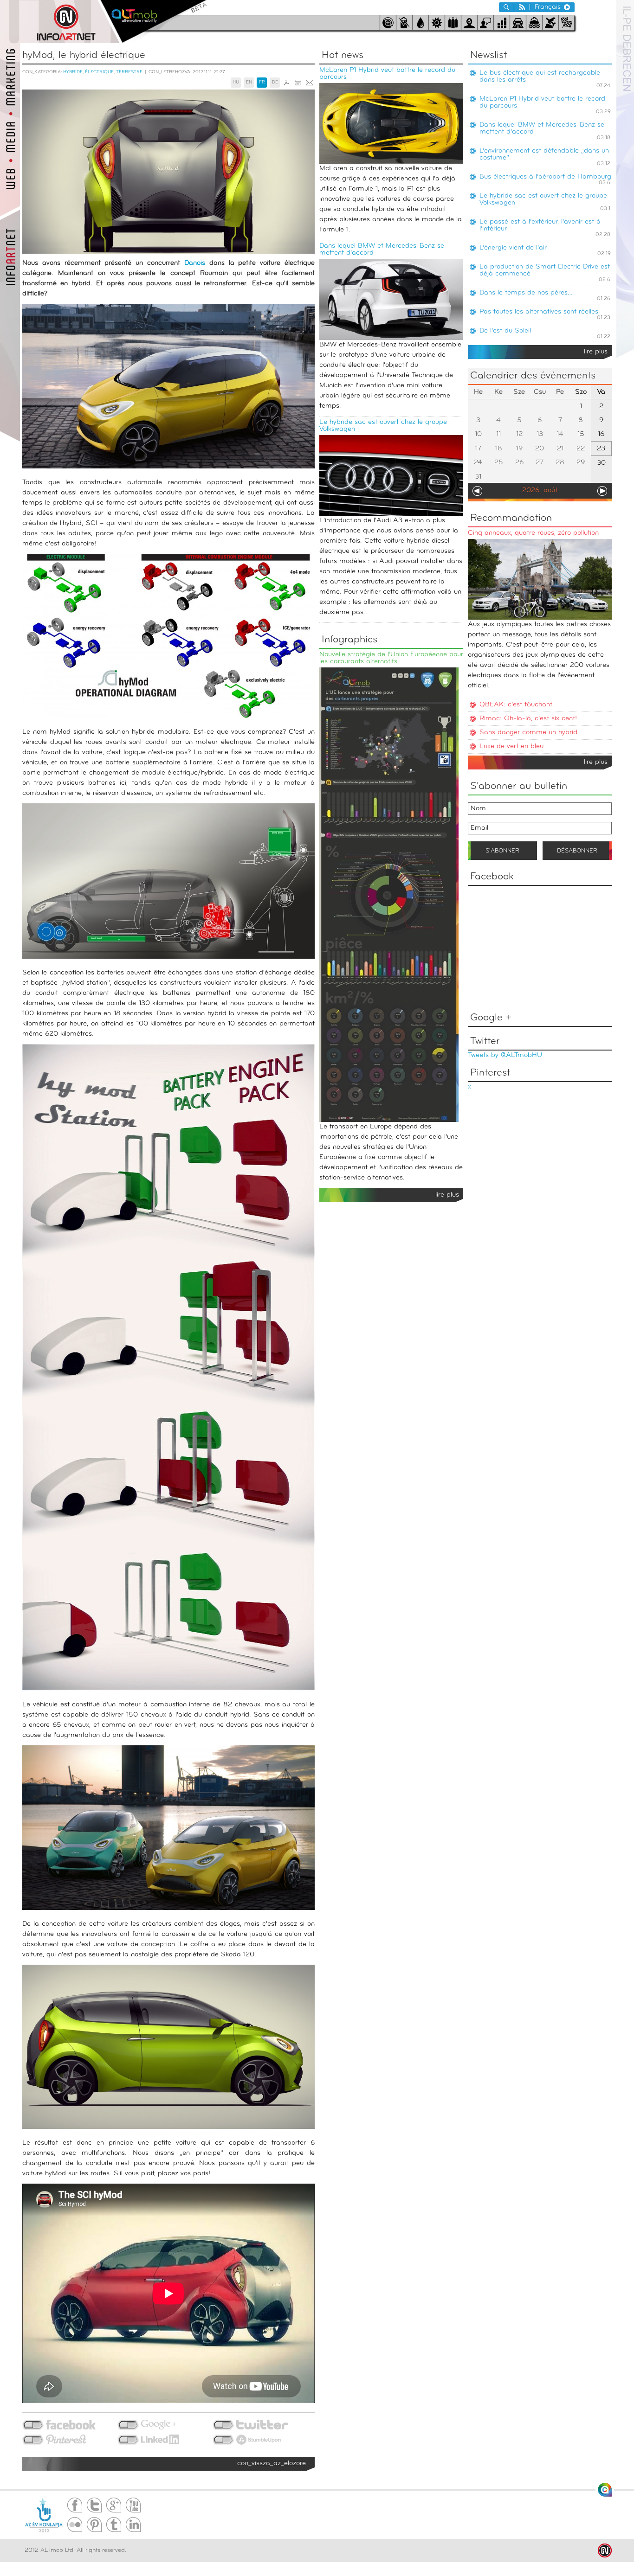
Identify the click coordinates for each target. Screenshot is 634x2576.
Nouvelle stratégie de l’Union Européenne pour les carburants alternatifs (391, 658)
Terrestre (129, 72)
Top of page (605, 2490)
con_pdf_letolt (286, 83)
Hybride (73, 72)
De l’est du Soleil (505, 331)
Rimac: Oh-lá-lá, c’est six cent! (528, 719)
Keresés (506, 7)
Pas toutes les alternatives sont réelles (539, 312)
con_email (310, 83)
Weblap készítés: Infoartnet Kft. (605, 2550)
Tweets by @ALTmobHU (505, 1055)
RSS (522, 7)
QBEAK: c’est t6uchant (516, 705)
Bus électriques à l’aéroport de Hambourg (545, 177)
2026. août (540, 490)
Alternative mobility (153, 22)
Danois (195, 263)
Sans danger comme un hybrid (528, 733)
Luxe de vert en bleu (511, 747)
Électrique (99, 72)
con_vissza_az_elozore (272, 2464)
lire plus (596, 352)
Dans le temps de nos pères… (526, 293)
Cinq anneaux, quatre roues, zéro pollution (533, 533)
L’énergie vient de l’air (513, 248)
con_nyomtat (298, 83)
